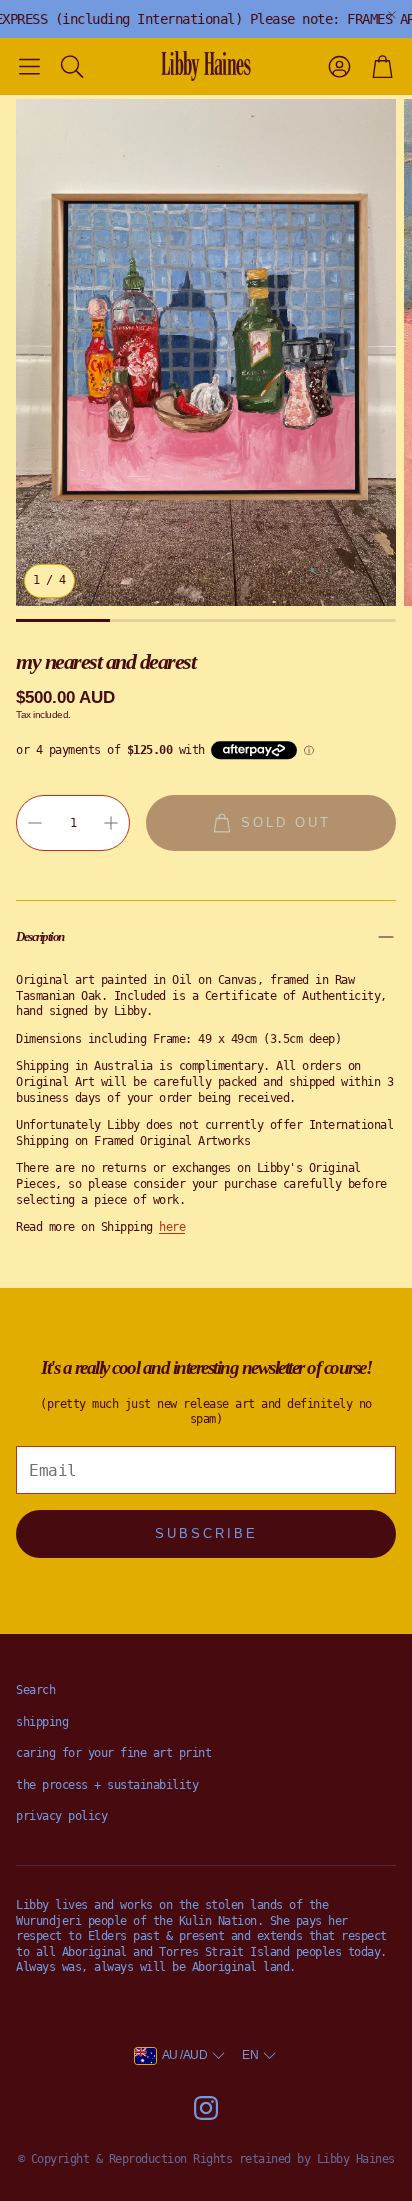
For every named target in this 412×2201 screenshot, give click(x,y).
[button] (29, 66)
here (172, 1227)
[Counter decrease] (35, 823)
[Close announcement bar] (392, 15)
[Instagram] (206, 2108)
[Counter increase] (111, 823)
